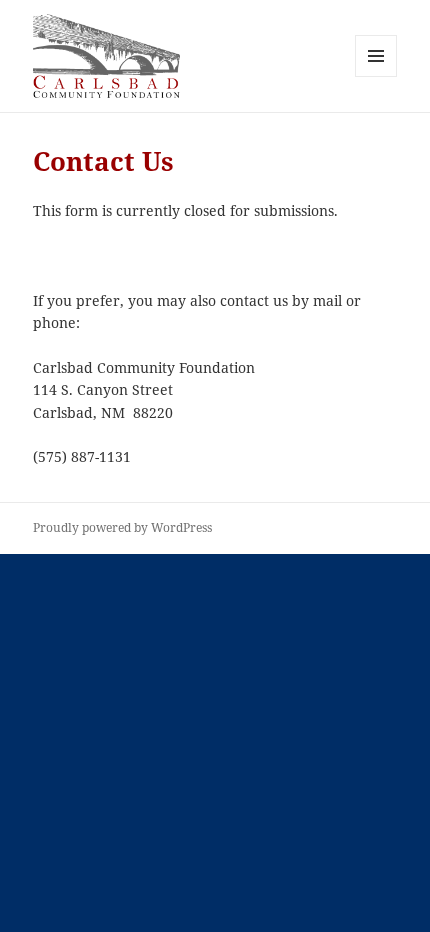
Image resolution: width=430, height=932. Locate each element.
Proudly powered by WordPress (122, 527)
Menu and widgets (376, 76)
